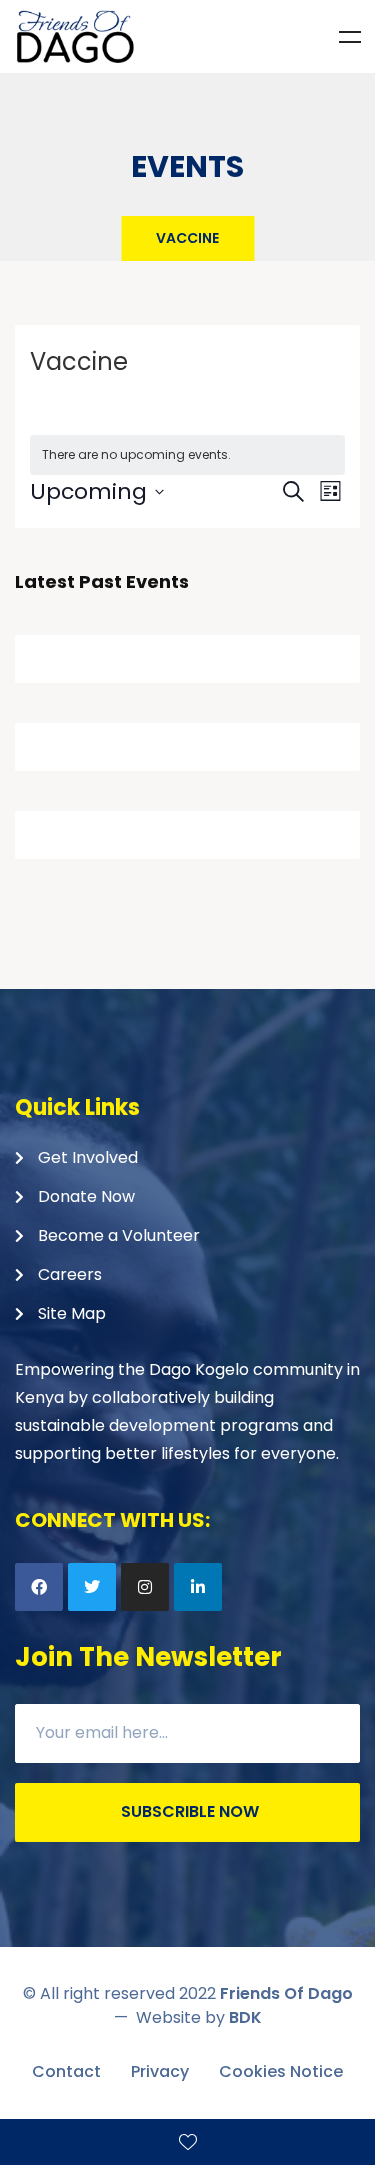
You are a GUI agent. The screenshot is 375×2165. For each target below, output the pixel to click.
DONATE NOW (187, 2142)
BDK (245, 2017)
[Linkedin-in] (198, 1587)
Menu (350, 37)
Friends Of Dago (286, 1993)
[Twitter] (92, 1587)
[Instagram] (145, 1587)
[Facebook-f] (39, 1587)
